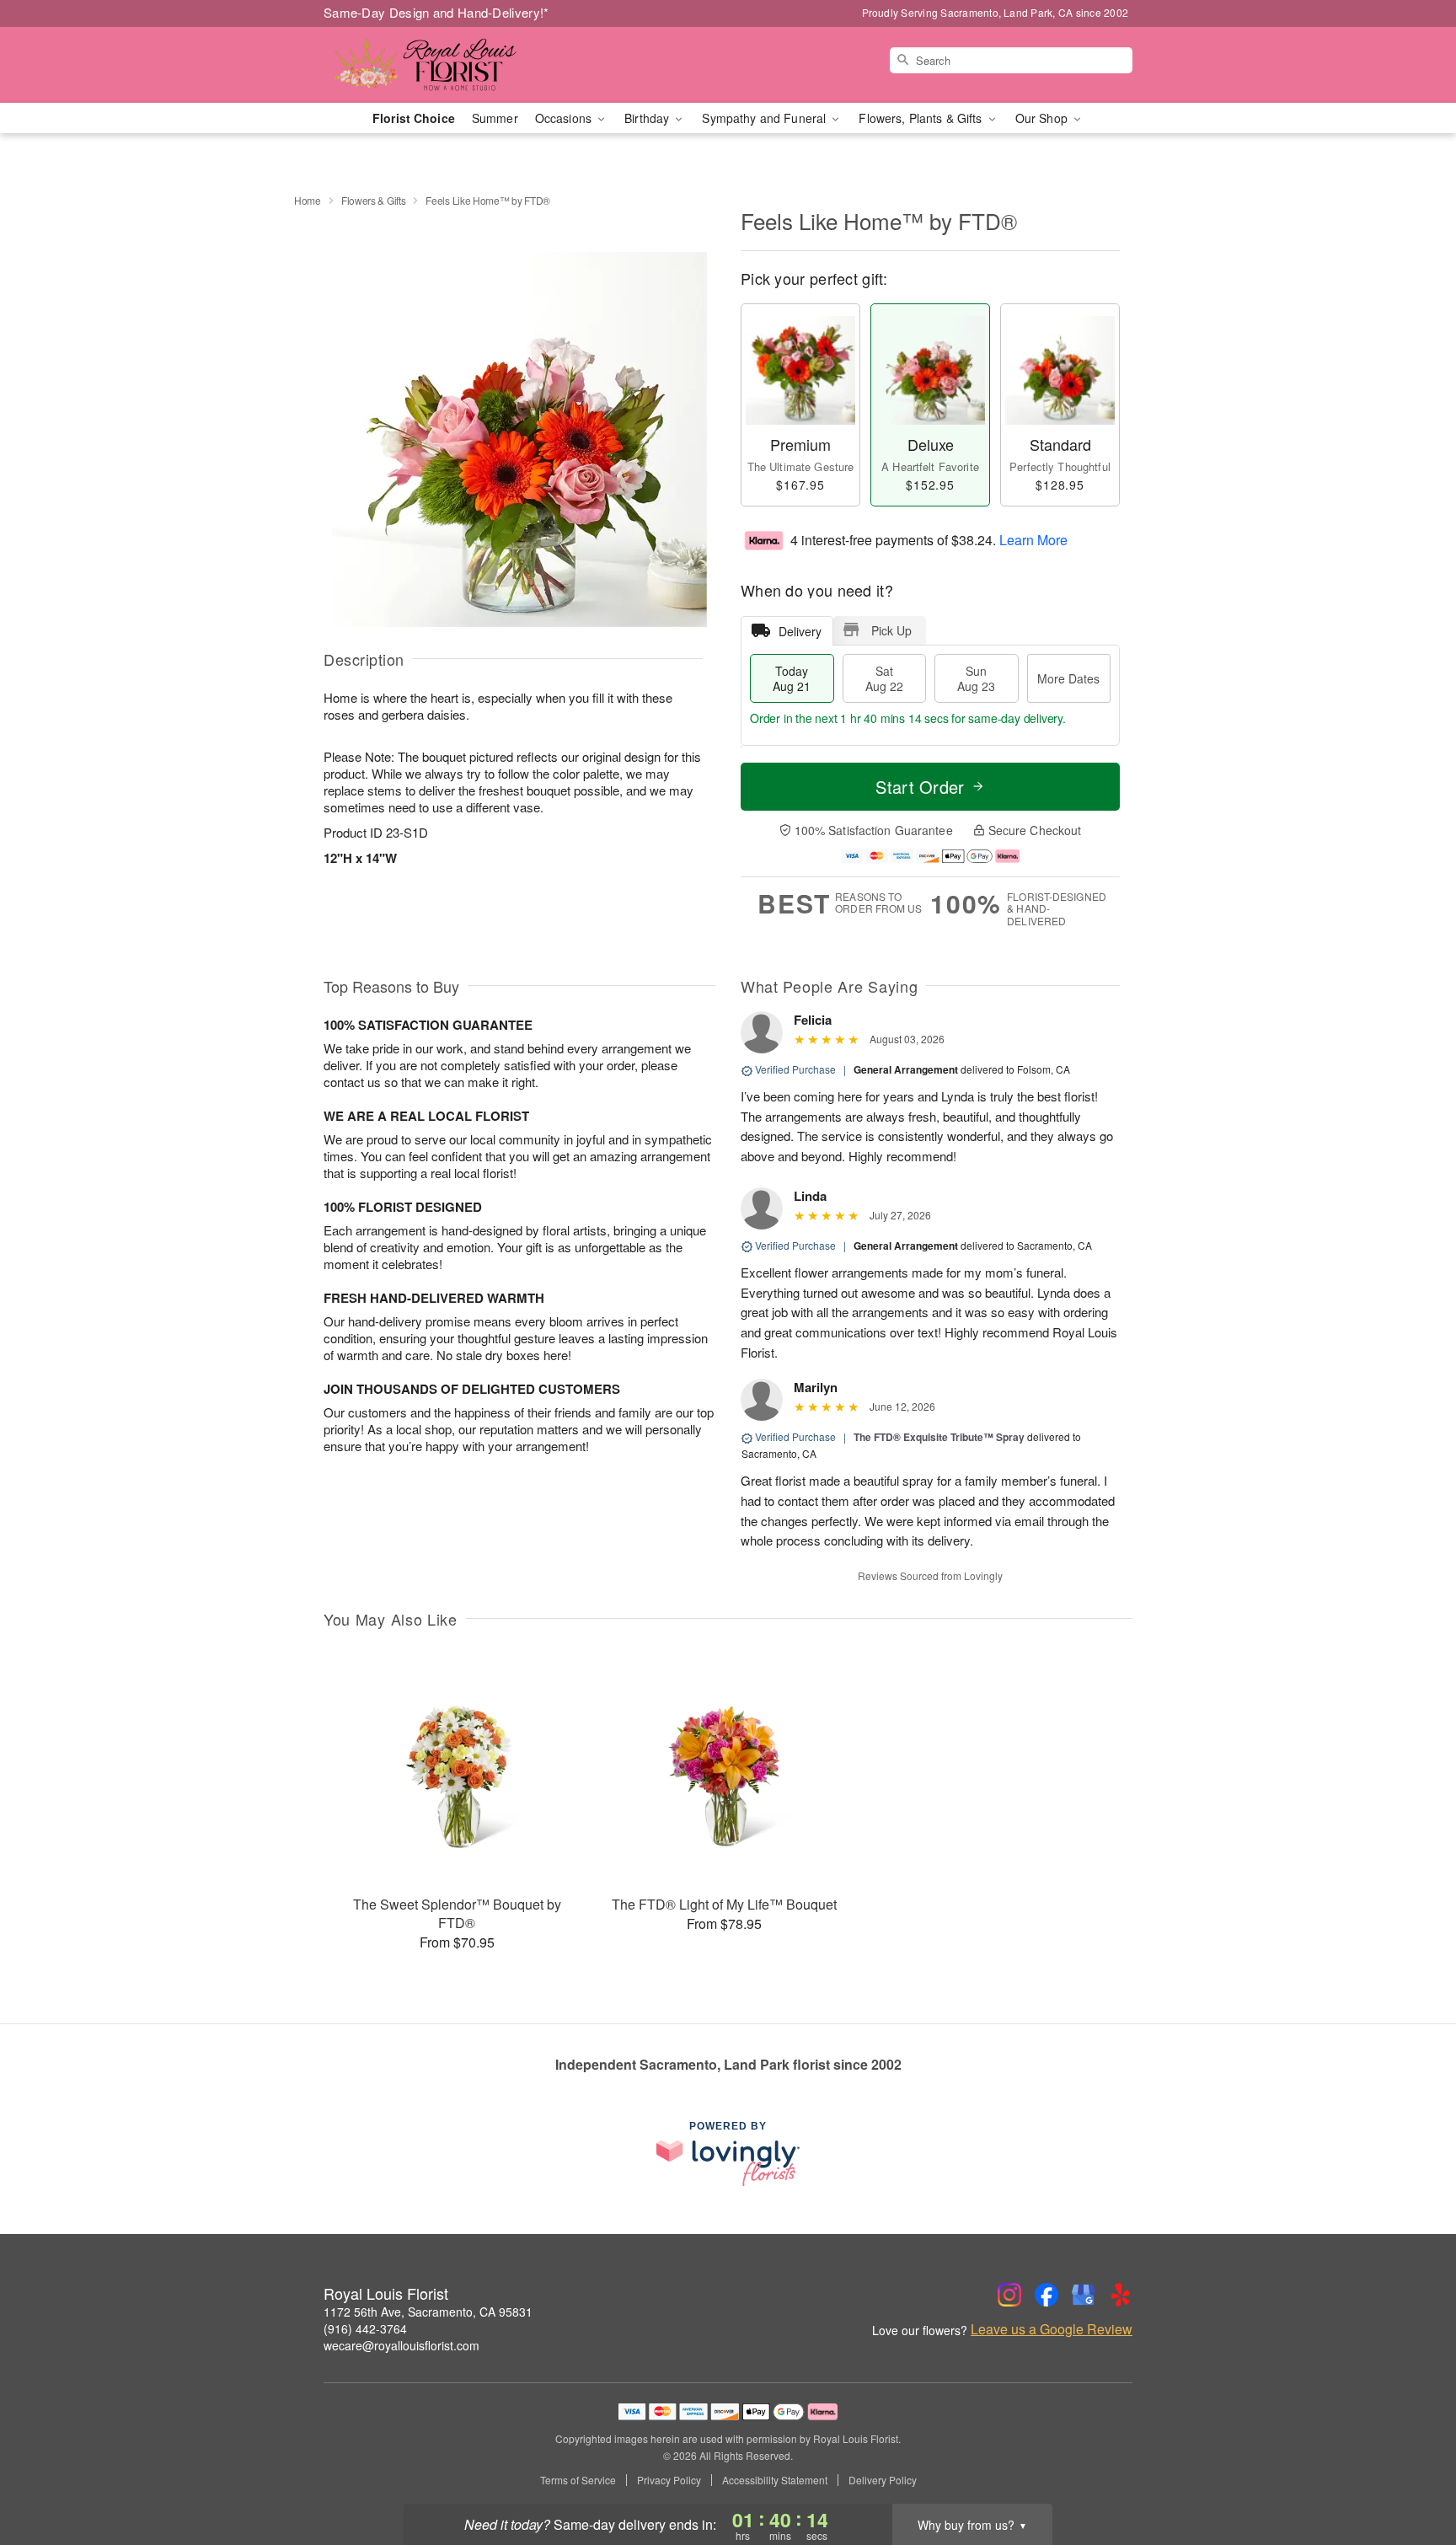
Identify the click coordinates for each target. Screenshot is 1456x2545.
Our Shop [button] (1043, 118)
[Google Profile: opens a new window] (1084, 2295)
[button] (1412, 2473)
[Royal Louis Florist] (445, 65)
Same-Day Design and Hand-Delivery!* (436, 12)
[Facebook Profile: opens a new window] (1046, 2295)
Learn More (1033, 539)
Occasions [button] (565, 118)
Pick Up (891, 630)
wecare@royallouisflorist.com (401, 2345)
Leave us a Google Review (1052, 2329)
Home (308, 200)
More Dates (1068, 678)
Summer (495, 118)
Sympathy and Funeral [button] (765, 118)
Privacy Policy (669, 2480)
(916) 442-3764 (365, 2328)
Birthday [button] (648, 118)
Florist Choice (414, 118)
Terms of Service (578, 2480)
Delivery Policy (883, 2480)
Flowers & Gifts (374, 200)
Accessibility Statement (775, 2480)
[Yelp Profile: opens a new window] (1121, 2295)
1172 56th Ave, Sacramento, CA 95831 (428, 2312)
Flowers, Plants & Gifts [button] (922, 118)
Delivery (800, 631)
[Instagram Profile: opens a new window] (1009, 2295)
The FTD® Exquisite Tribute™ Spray (939, 1437)
